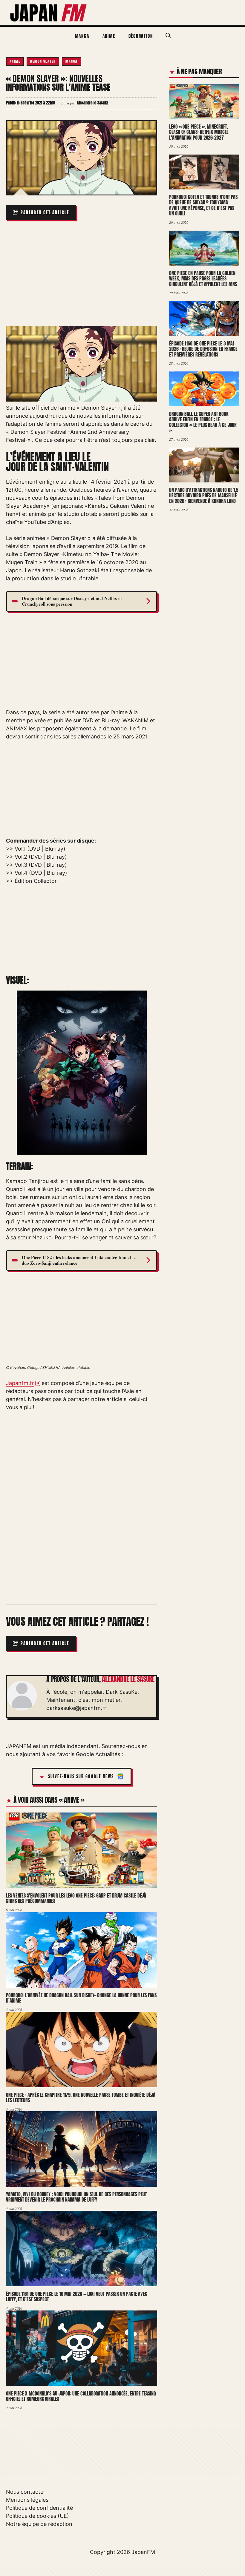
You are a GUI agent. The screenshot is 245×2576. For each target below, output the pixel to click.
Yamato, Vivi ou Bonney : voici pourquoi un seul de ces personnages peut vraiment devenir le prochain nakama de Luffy (76, 2197)
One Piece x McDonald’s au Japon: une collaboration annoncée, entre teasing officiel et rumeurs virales (81, 2396)
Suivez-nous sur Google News (81, 1777)
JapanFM (143, 2552)
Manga (82, 36)
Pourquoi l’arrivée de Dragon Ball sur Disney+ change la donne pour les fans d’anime (81, 1998)
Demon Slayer (43, 61)
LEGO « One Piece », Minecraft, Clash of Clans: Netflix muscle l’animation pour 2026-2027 (199, 132)
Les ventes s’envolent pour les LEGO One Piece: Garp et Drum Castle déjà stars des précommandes (76, 1898)
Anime (109, 36)
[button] (168, 36)
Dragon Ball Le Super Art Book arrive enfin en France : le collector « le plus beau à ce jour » (203, 422)
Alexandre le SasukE (128, 1679)
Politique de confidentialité (39, 2508)
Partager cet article (45, 213)
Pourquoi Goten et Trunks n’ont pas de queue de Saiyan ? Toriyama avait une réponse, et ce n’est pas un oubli (203, 205)
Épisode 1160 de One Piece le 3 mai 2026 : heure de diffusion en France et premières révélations (203, 349)
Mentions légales (27, 2500)
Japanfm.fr (20, 1383)
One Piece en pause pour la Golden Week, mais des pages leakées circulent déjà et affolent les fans (203, 279)
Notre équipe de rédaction (39, 2524)
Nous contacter (26, 2492)
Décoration (141, 36)
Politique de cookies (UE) (37, 2516)
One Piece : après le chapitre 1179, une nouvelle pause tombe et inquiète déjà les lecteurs (81, 2098)
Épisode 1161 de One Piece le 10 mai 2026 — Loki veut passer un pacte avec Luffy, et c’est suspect (77, 2297)
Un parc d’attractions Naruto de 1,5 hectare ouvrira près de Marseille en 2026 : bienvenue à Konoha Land (204, 495)
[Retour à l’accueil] (49, 12)
